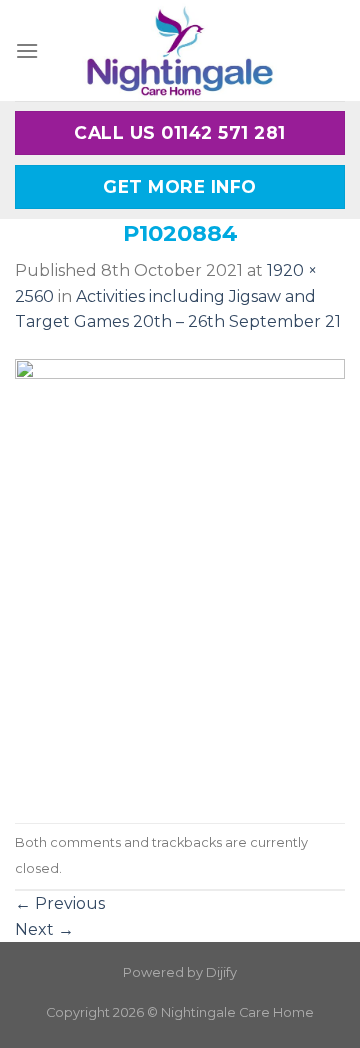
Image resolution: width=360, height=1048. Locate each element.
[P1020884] (180, 577)
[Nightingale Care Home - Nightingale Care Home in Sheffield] (180, 50)
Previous (60, 903)
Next (44, 929)
